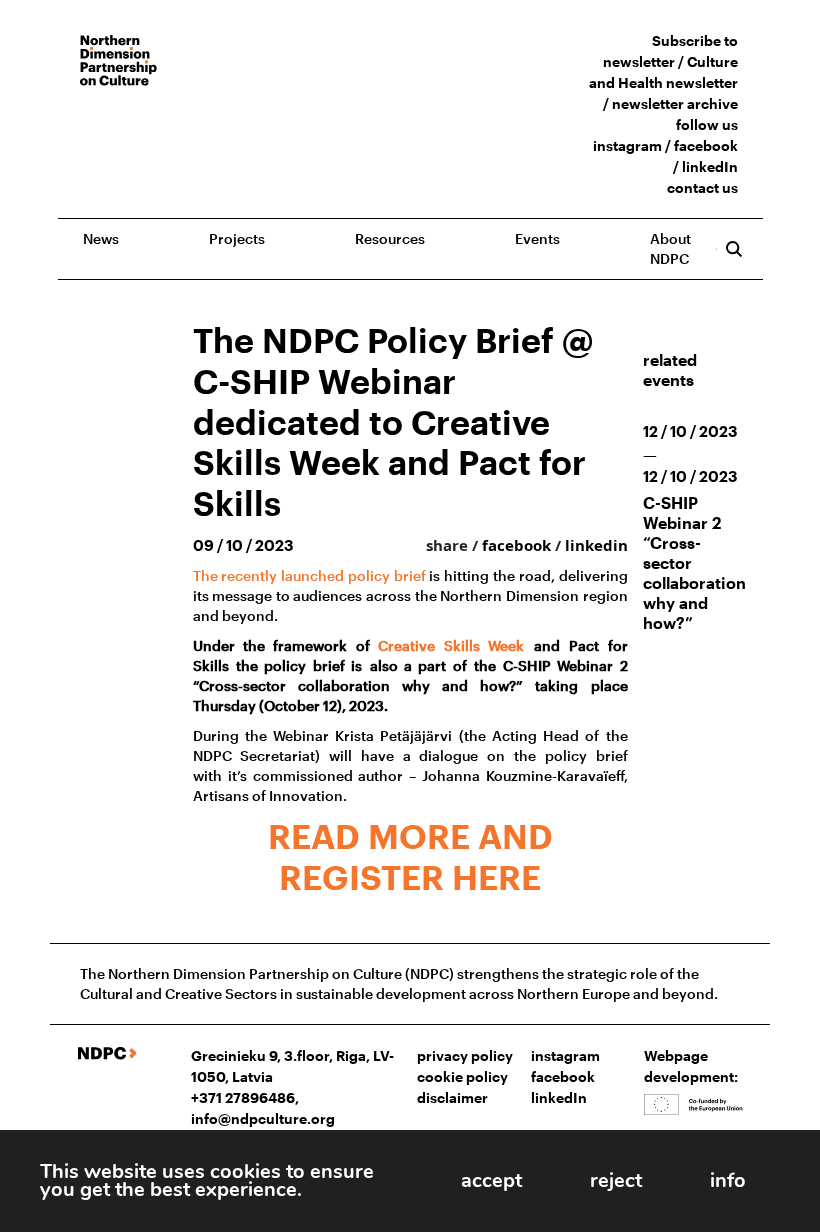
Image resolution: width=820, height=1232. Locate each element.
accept (491, 1180)
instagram (627, 145)
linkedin (596, 545)
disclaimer (452, 1097)
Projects (237, 238)
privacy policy (465, 1055)
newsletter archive (675, 103)
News (101, 238)
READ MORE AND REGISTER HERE (410, 856)
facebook (706, 145)
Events (537, 238)
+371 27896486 (243, 1097)
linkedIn (710, 166)
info (728, 1180)
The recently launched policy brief (309, 575)
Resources (390, 238)
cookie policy (462, 1076)
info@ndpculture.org (263, 1118)
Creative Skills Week (451, 645)
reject (616, 1180)
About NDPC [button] (670, 248)
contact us (702, 187)
